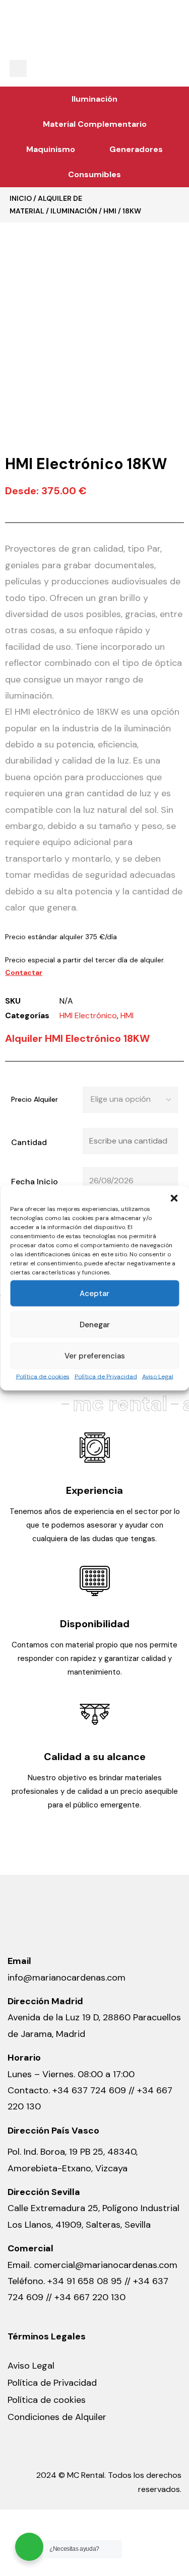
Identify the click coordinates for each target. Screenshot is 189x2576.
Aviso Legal (158, 1377)
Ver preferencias (95, 1356)
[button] (174, 1198)
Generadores (136, 149)
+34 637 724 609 (89, 2090)
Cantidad (29, 1142)
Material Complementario (95, 124)
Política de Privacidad (106, 1377)
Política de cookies (43, 1377)
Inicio (21, 198)
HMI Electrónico (88, 1015)
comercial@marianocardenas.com (106, 2265)
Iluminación (94, 99)
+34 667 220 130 (90, 2297)
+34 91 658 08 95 (86, 2281)
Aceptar (94, 1294)
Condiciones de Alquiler (57, 2417)
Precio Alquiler (35, 1099)
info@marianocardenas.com (67, 1978)
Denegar (95, 1325)
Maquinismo (51, 149)
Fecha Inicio (35, 1182)
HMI (110, 211)
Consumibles (94, 174)
